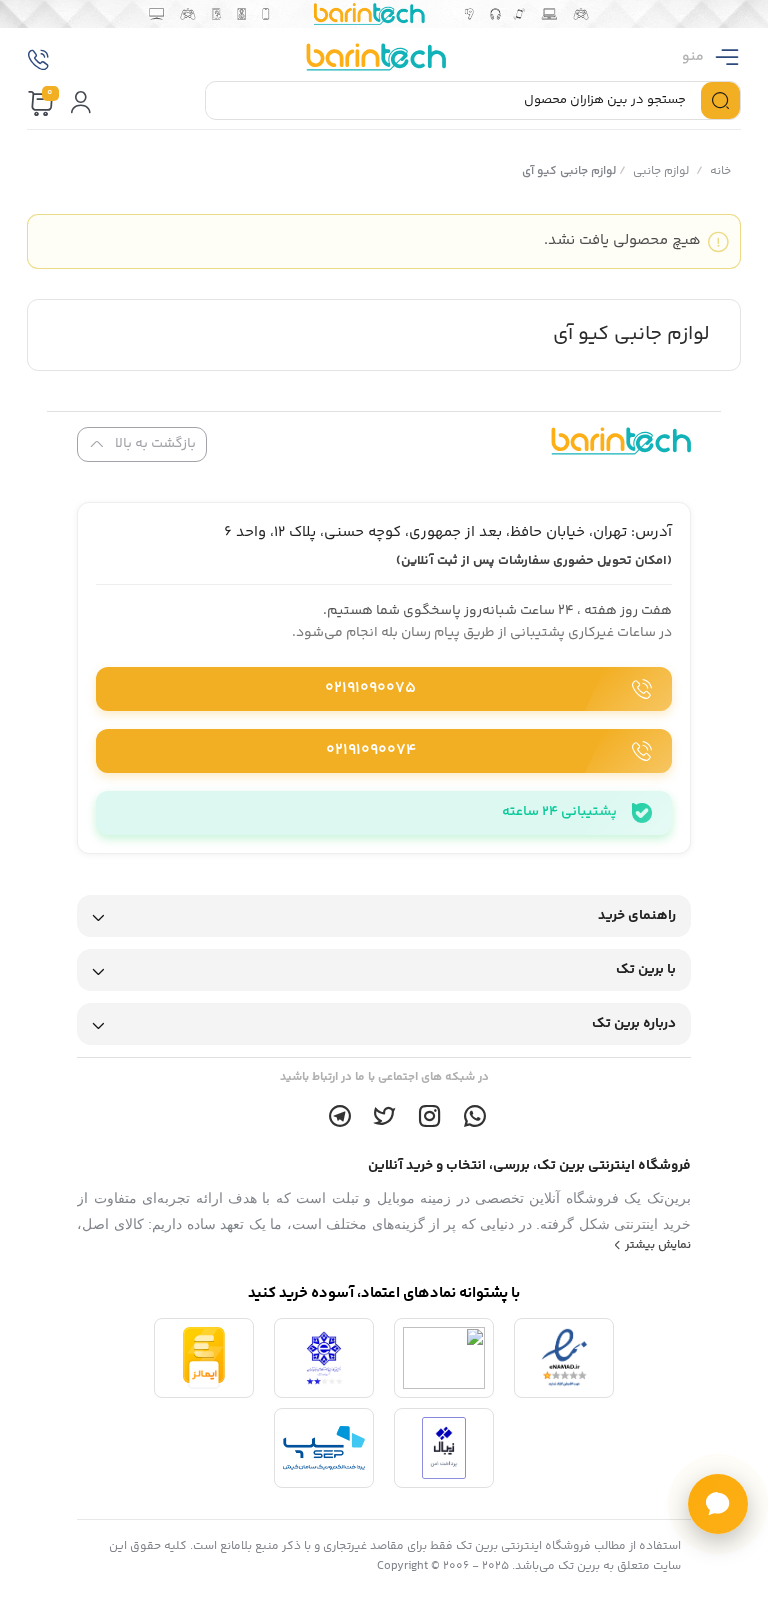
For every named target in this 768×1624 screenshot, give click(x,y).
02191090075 (370, 688)
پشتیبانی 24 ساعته (559, 812)
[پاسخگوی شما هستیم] (718, 1504)
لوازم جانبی (661, 171)
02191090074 (371, 750)
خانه (720, 171)
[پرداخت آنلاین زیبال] (444, 1448)
